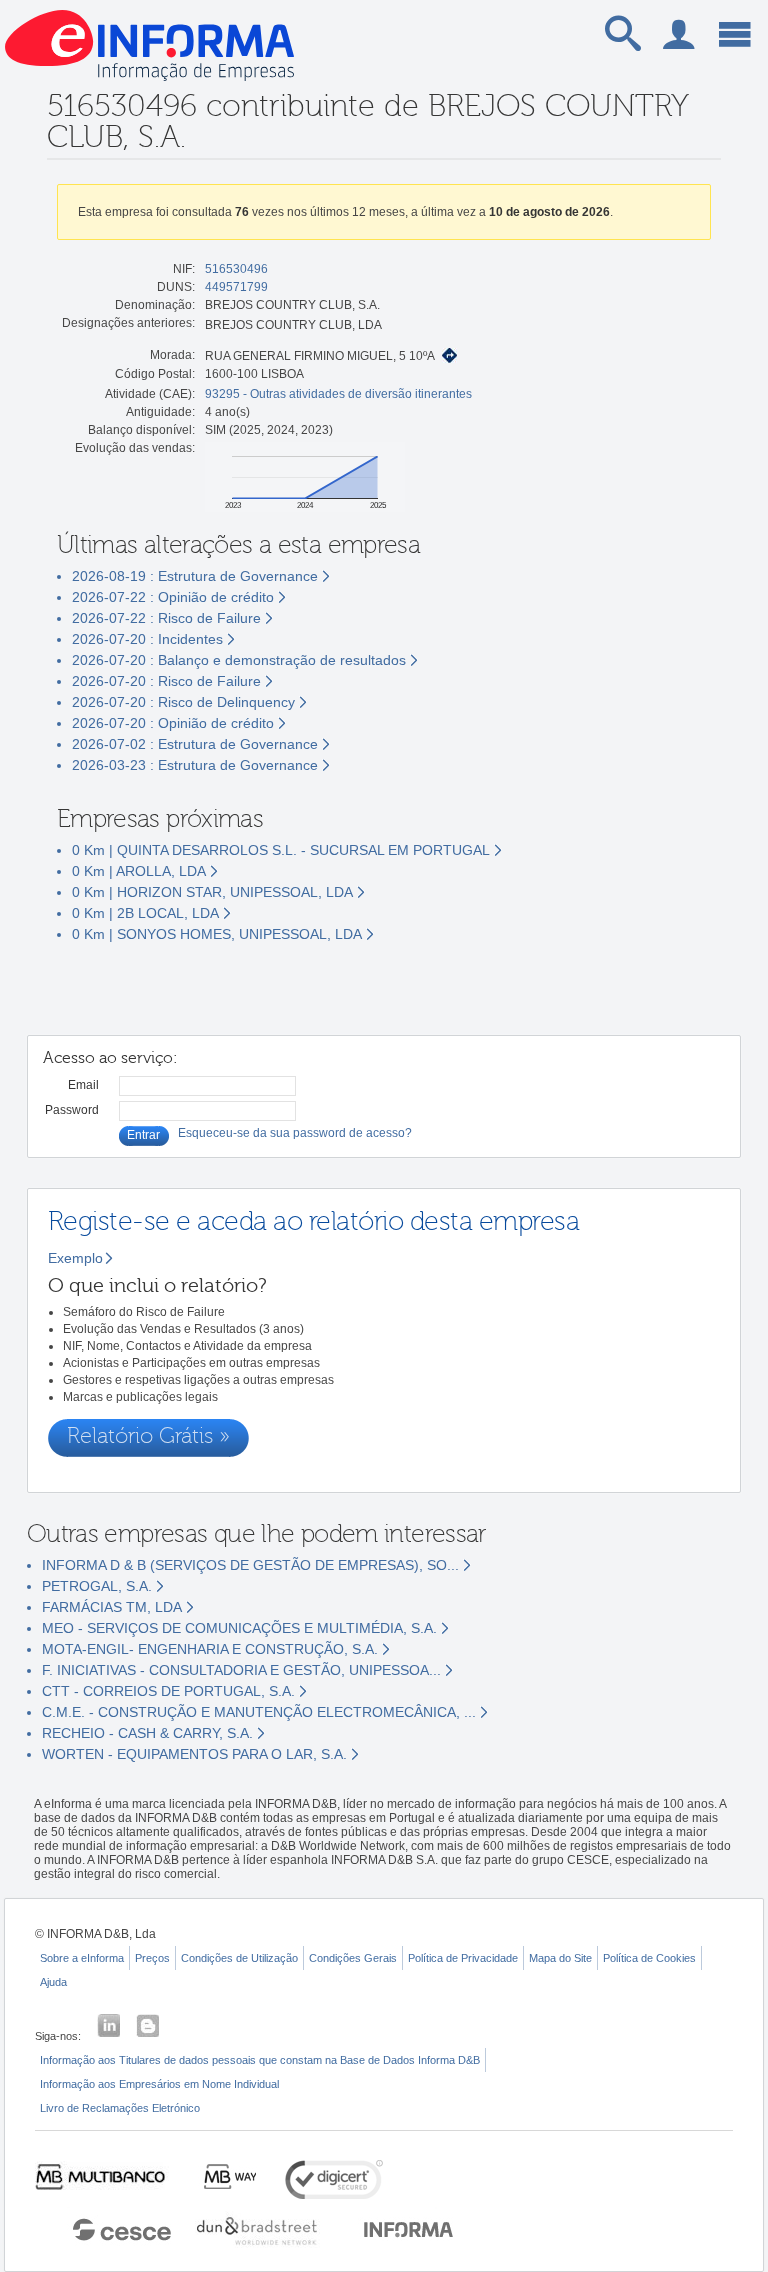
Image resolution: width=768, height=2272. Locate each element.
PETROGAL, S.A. (97, 1586)
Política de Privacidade (463, 1958)
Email (83, 1085)
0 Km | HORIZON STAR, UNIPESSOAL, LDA (212, 892)
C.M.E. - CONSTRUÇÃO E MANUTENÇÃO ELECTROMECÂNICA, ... (259, 1712)
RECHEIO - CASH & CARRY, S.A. (147, 1733)
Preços (152, 1958)
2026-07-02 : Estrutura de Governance (195, 744)
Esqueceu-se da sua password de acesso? (295, 1133)
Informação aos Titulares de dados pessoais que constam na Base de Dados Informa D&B (260, 2060)
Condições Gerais (353, 1958)
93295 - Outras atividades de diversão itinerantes (338, 394)
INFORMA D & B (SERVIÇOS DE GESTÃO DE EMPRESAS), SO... (250, 1565)
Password (72, 1110)
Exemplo (75, 1258)
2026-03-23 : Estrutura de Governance (195, 765)
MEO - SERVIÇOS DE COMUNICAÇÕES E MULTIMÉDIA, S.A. (239, 1628)
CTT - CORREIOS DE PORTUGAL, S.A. (168, 1691)
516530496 (236, 269)
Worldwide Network (257, 2227)
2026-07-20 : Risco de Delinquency (183, 702)
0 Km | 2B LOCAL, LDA (145, 913)
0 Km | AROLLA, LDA (139, 871)
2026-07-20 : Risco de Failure (166, 681)
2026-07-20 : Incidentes (147, 639)
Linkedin (108, 2025)
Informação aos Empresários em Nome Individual (159, 2084)
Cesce (112, 2227)
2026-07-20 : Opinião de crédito (173, 723)
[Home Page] (149, 87)
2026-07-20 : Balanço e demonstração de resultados (239, 660)
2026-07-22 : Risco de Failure (166, 618)
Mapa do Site (560, 1958)
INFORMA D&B (408, 2227)
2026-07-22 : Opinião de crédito (173, 597)
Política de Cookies (649, 1958)
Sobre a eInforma (82, 1958)
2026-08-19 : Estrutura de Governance (195, 576)
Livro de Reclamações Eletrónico (120, 2108)
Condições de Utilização (239, 1958)
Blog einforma (147, 2025)
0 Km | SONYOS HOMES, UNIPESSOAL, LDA (217, 934)
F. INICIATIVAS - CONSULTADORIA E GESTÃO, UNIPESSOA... (241, 1670)
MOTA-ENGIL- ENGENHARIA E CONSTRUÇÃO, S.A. (210, 1649)
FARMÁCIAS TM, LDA (112, 1607)
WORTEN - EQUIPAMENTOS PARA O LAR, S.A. (194, 1754)
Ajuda (53, 1982)
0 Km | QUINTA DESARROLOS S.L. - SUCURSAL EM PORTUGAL (281, 850)
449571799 (236, 287)
